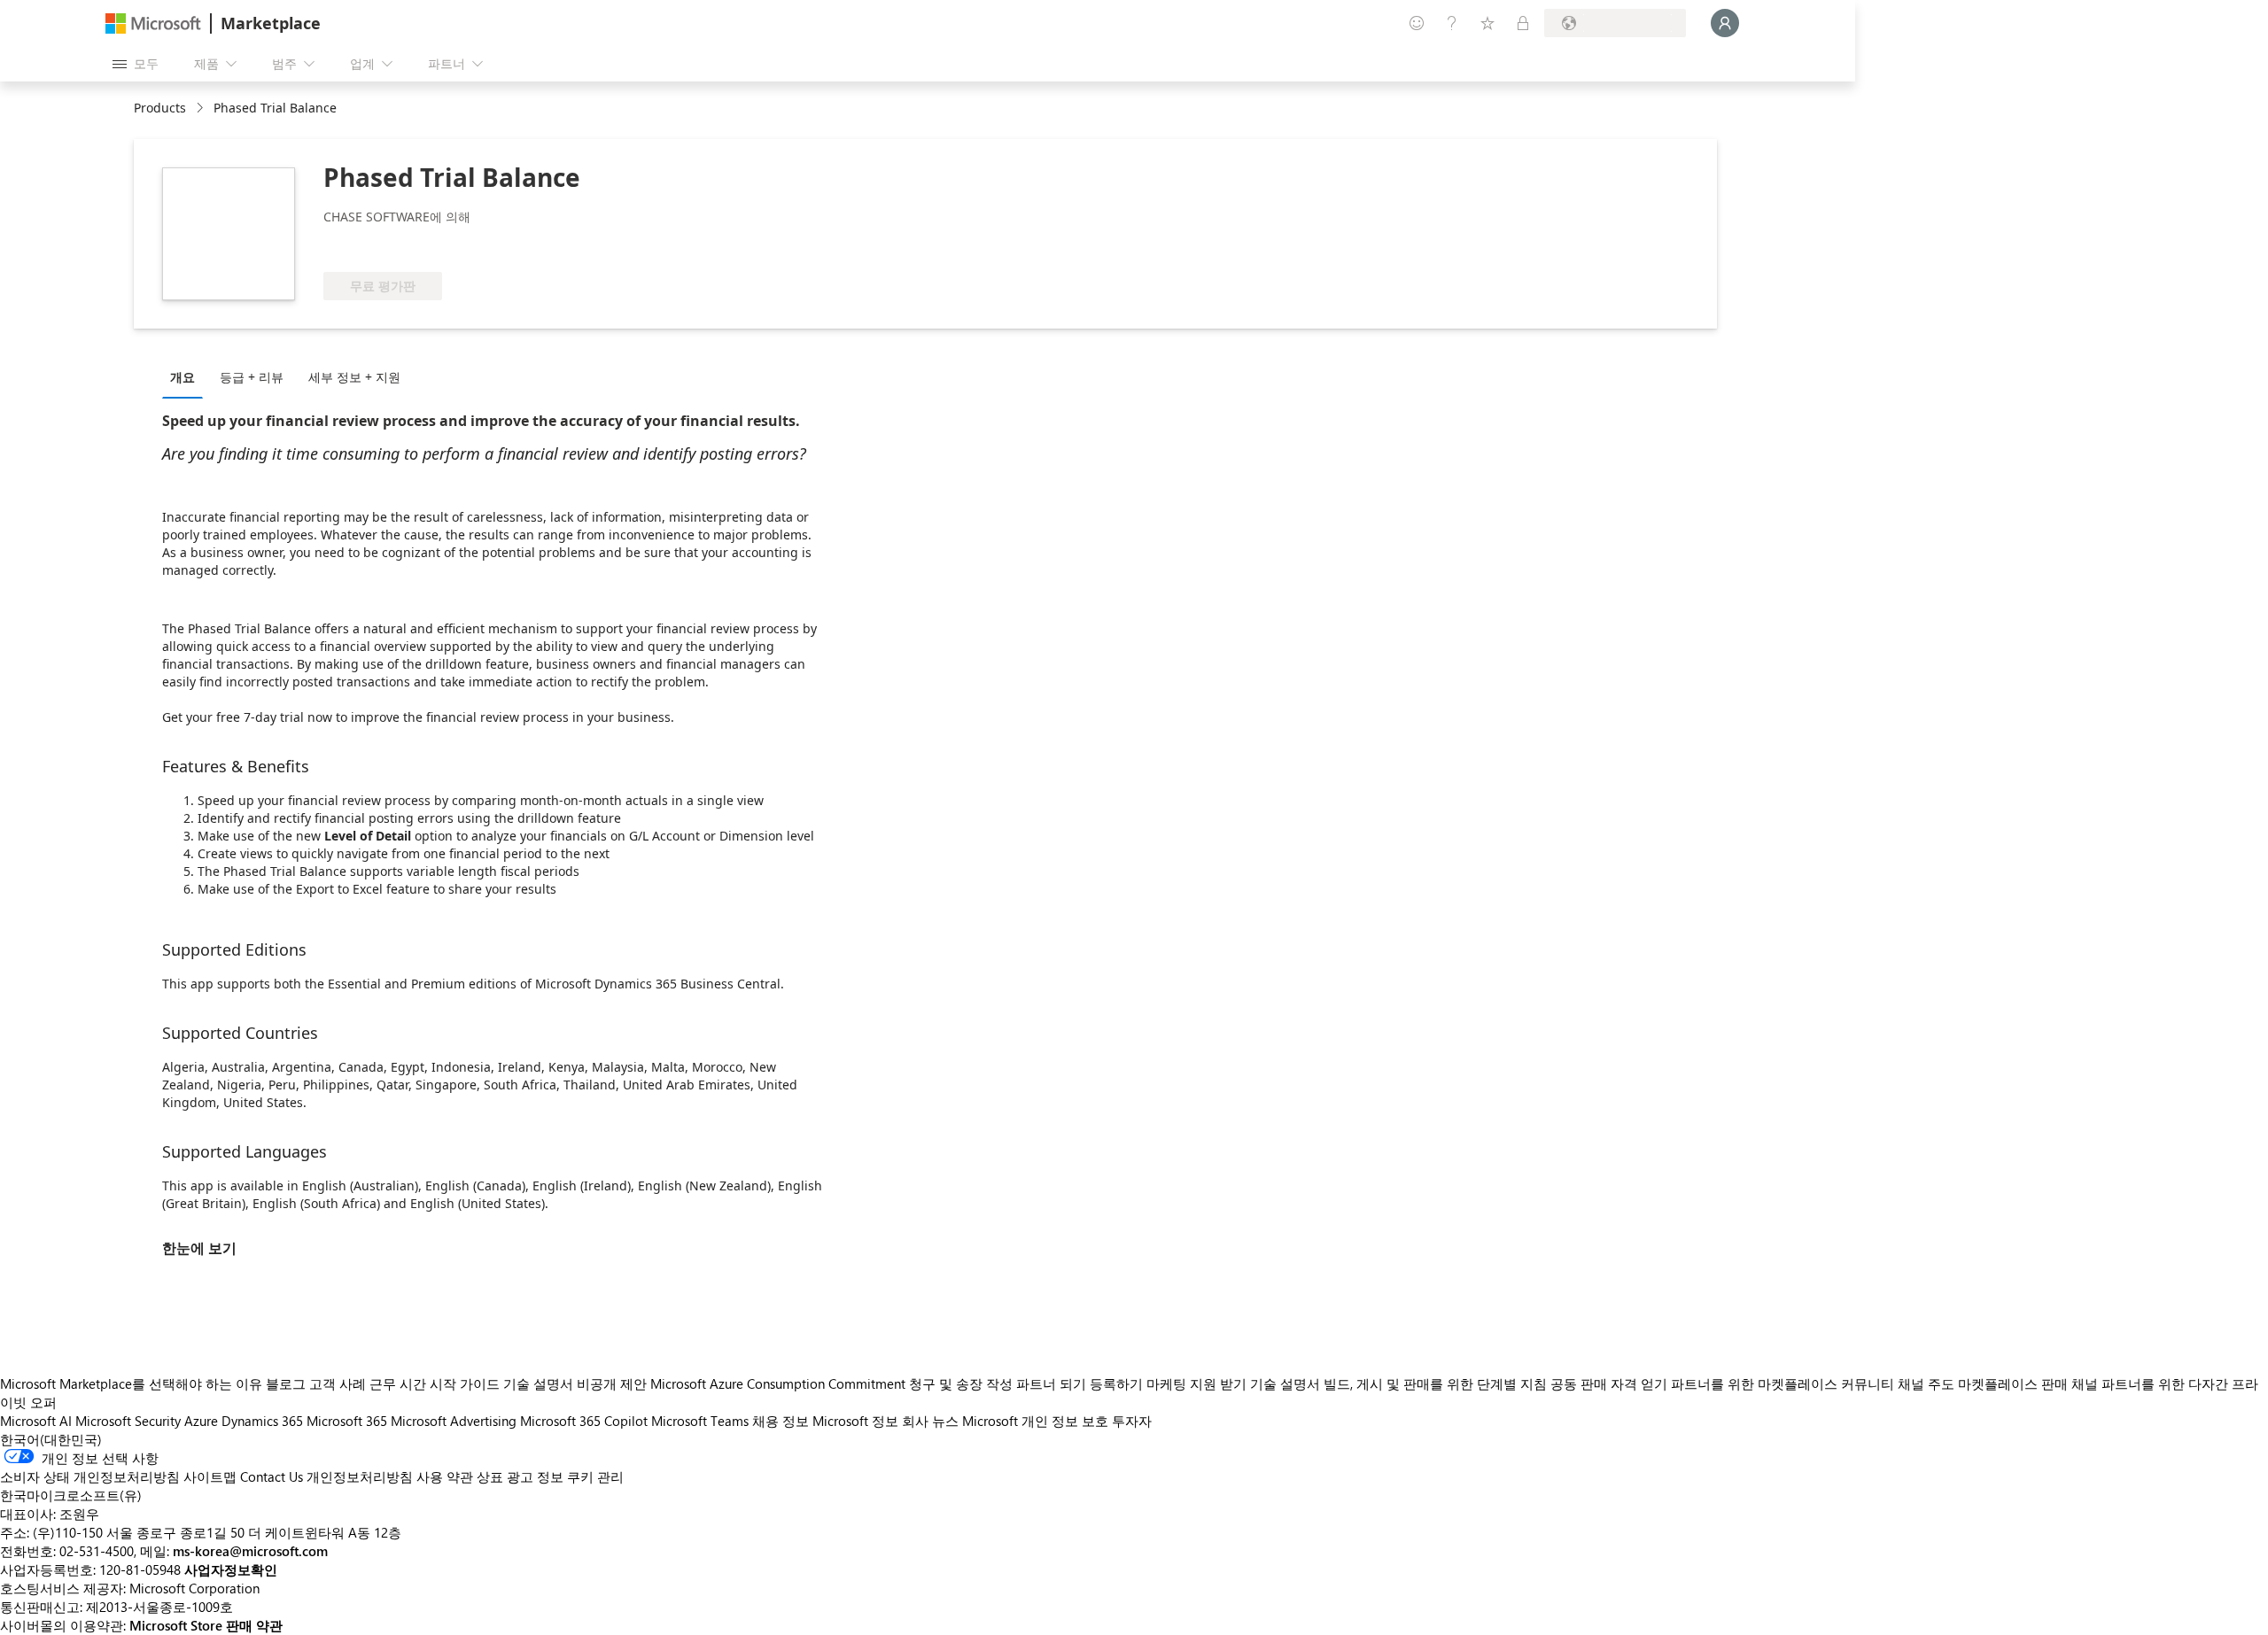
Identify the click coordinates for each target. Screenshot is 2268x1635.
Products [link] (160, 108)
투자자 (1132, 1421)
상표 (490, 1476)
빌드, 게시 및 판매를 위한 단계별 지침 (1435, 1383)
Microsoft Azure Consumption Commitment (780, 1383)
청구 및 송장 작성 (961, 1383)
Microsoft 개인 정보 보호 (1035, 1421)
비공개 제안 (612, 1383)
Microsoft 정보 (855, 1421)
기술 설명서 (538, 1383)
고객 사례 (338, 1383)
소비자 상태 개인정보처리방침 (90, 1476)
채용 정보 (781, 1421)
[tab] (187, 376)
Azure (201, 1421)
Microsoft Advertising (454, 1421)
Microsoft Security (128, 1421)
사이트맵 (210, 1476)
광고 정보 (535, 1476)
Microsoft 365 (347, 1421)
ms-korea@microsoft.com (250, 1551)
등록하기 (1116, 1383)
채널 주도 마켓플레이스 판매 (1983, 1383)
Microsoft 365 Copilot (584, 1421)
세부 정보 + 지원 (354, 377)
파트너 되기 (1051, 1383)
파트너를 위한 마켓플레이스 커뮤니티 (1783, 1383)
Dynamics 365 (262, 1421)
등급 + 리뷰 (252, 377)
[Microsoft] (153, 23)
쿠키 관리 (595, 1476)
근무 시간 (398, 1383)
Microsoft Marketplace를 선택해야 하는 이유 (131, 1383)
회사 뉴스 (930, 1421)
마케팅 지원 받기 (1196, 1383)
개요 (183, 377)
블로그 (286, 1383)
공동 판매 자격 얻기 (1609, 1383)
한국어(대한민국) (51, 1439)
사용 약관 (445, 1476)
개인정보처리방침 (360, 1476)
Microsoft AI (36, 1421)
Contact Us (272, 1476)
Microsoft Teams (700, 1421)
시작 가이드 (465, 1383)
